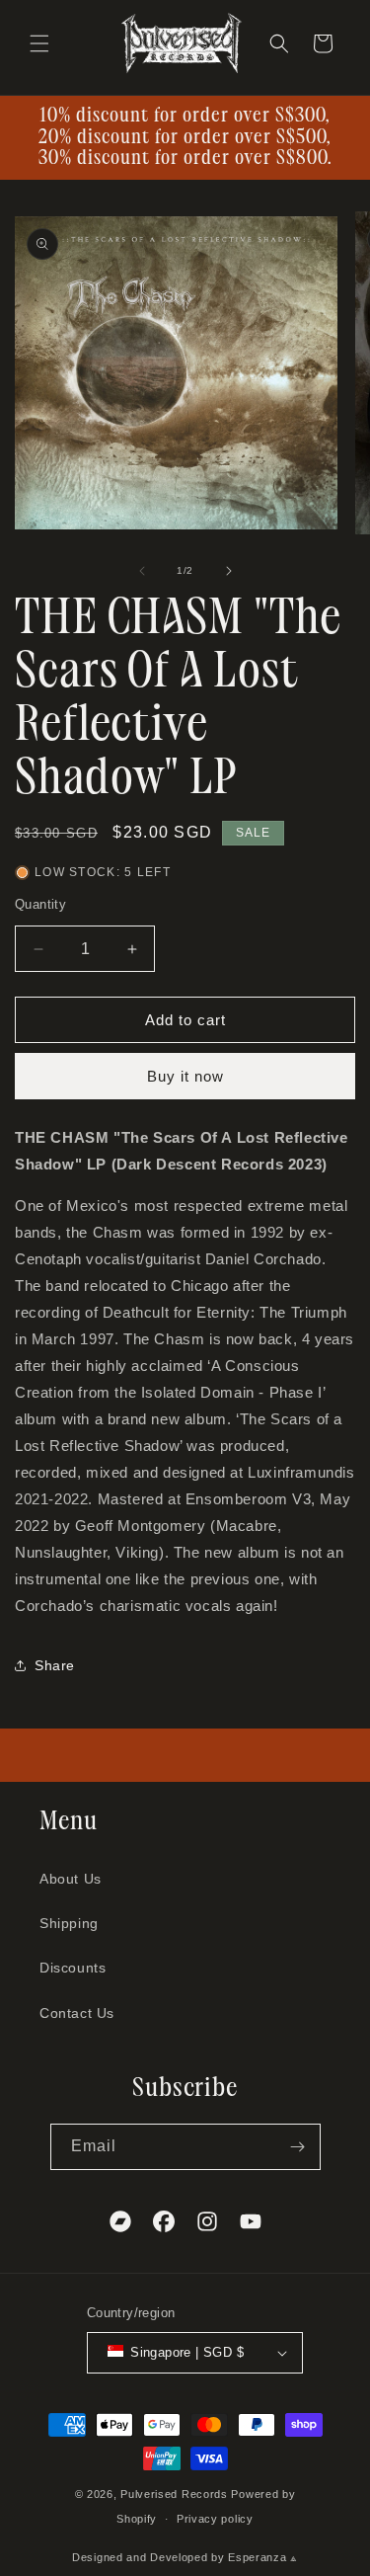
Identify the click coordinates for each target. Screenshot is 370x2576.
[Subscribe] (298, 2147)
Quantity (40, 904)
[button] (39, 43)
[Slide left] (142, 571)
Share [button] (55, 1665)
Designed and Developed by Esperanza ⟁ (185, 2557)
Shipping (69, 1923)
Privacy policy (215, 2519)
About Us (71, 1879)
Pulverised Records (174, 2494)
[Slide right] (229, 571)
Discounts (73, 1968)
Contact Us (77, 2013)
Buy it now (185, 1076)
